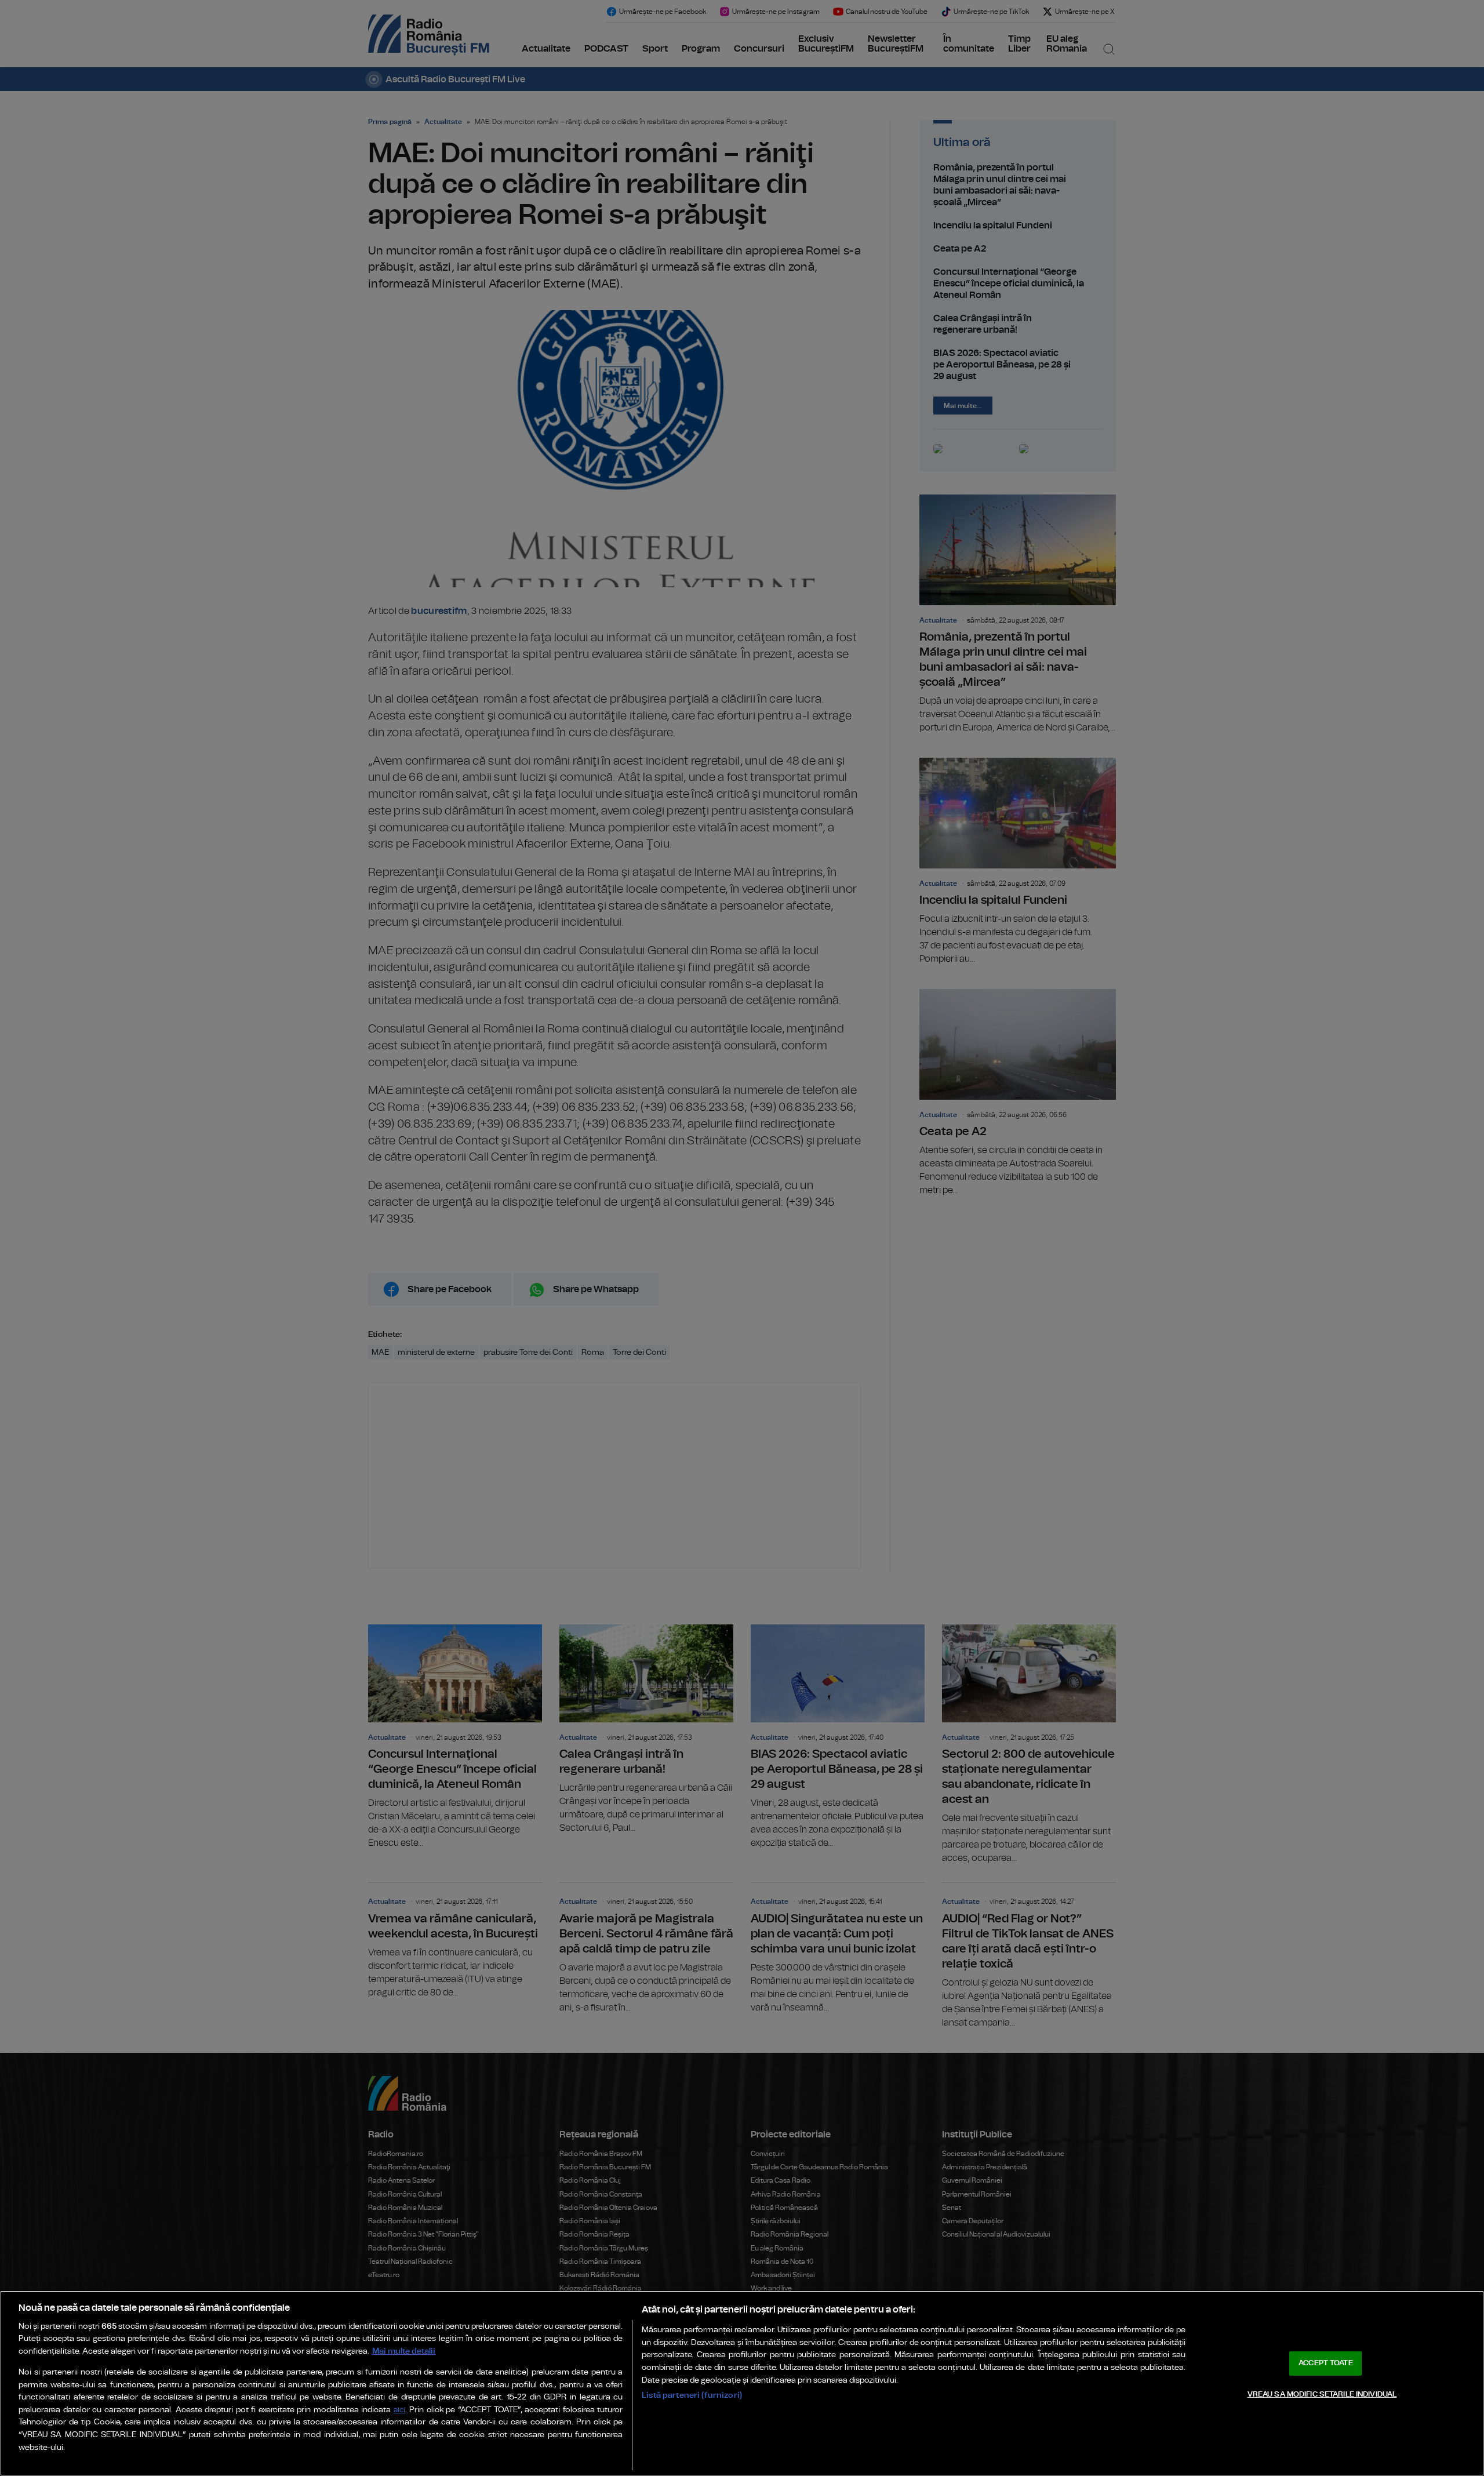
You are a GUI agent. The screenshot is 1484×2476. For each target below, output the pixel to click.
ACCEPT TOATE (1326, 2363)
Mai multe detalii (404, 2351)
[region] (742, 2383)
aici (399, 2410)
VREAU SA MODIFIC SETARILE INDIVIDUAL (1322, 2394)
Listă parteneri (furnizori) (692, 2395)
